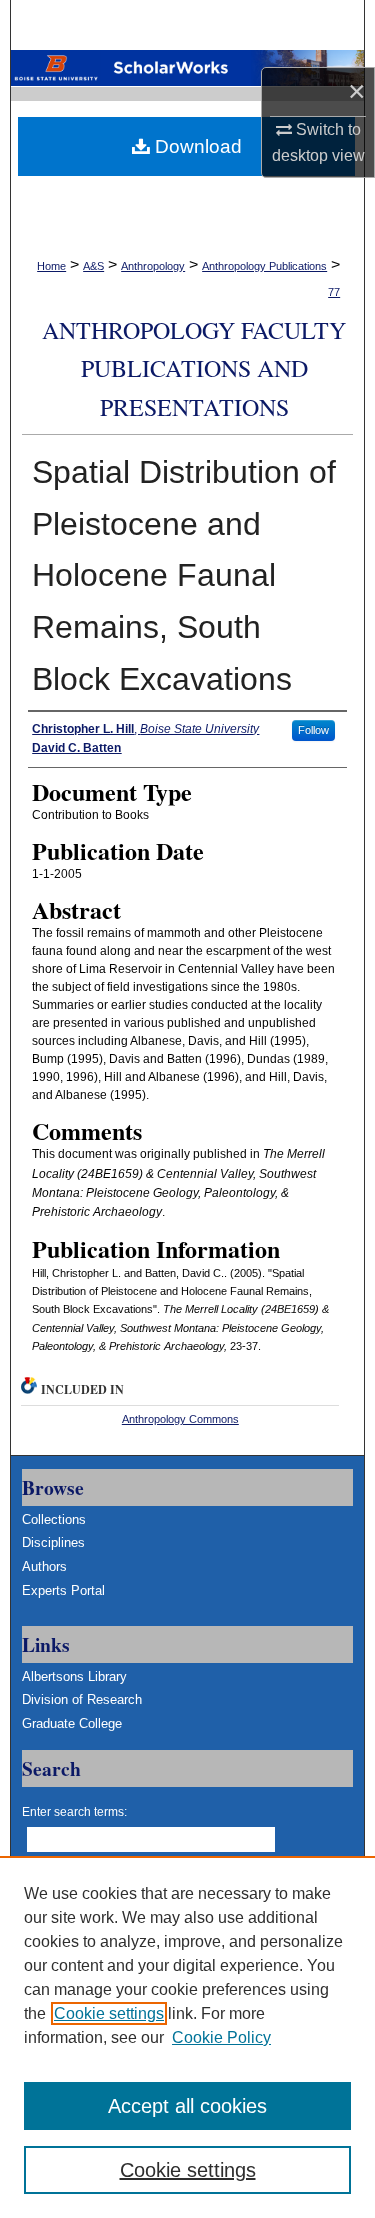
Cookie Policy (221, 2037)
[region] (187, 2037)
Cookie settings (109, 2013)
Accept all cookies (187, 2106)
